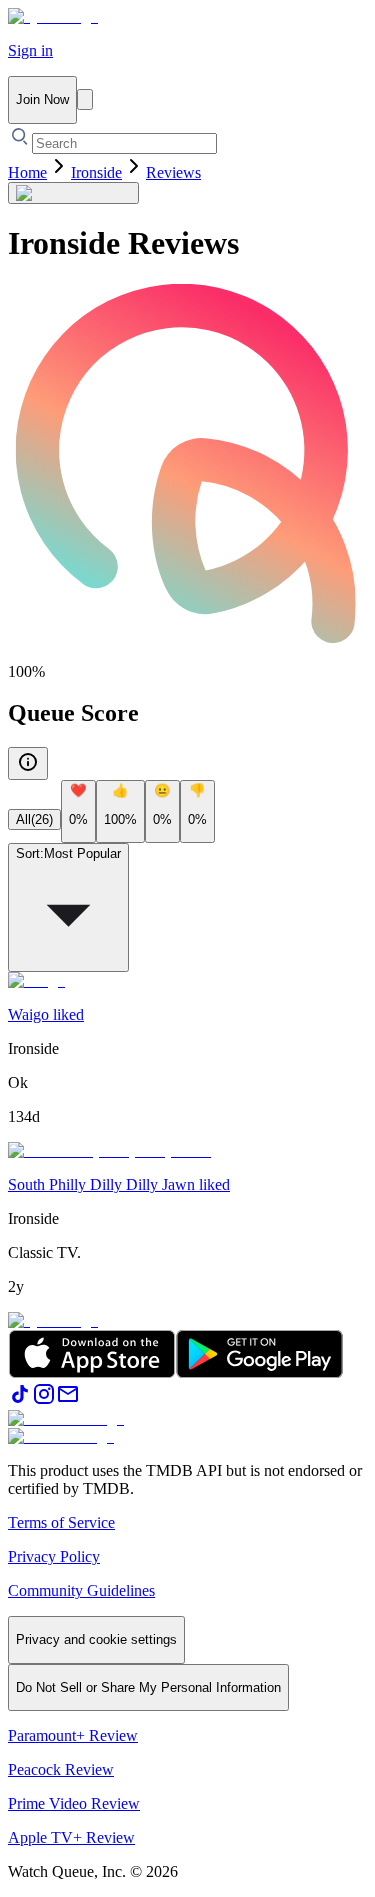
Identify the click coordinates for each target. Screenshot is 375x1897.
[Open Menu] (85, 99)
